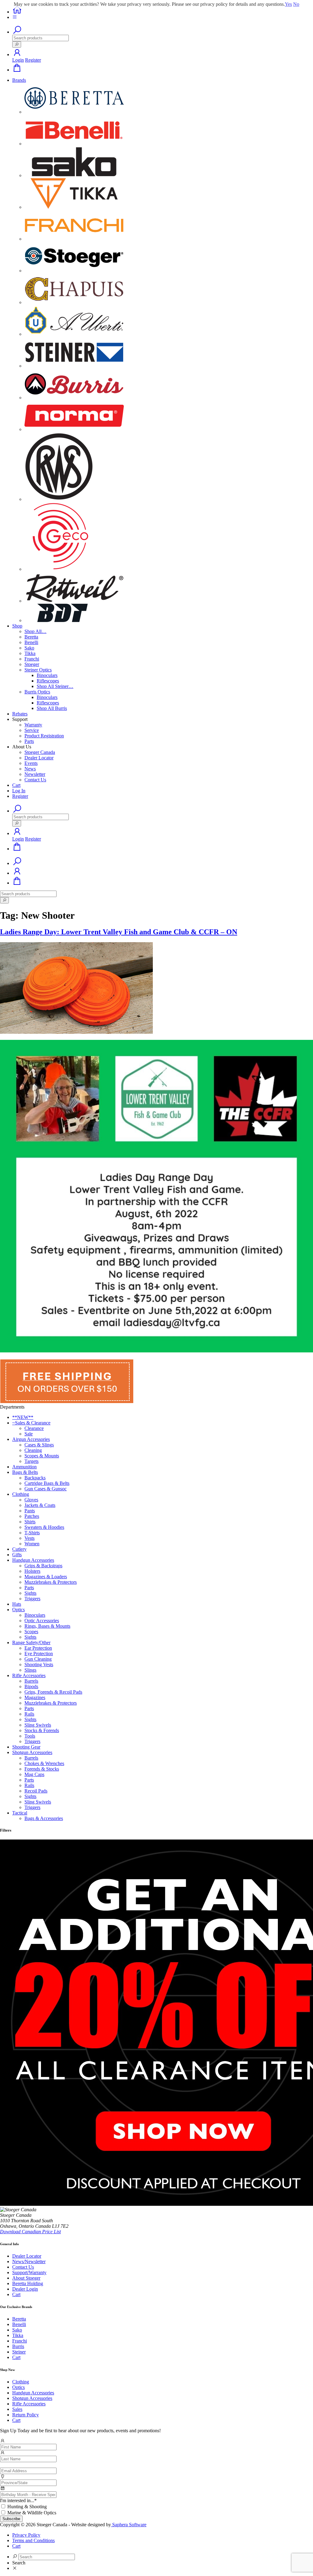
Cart (16, 785)
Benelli (31, 642)
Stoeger (32, 664)
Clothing (21, 1494)
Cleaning (33, 1450)
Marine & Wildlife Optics (32, 2513)
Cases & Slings (39, 1445)
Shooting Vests (39, 1664)
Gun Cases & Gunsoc (46, 1489)
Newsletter (35, 774)
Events (31, 763)
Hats (17, 1604)
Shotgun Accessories (32, 1752)
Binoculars (47, 675)
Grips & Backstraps (43, 1566)
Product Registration (44, 736)
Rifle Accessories (29, 1675)
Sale (29, 1434)
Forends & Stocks (42, 1769)
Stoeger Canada (40, 752)
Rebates (20, 714)
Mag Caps (34, 1774)
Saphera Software (129, 2525)
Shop (17, 626)
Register (33, 60)
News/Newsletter (29, 2261)
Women (32, 1544)
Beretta (31, 637)
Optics (18, 1610)
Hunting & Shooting (27, 2507)
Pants (30, 1511)
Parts (29, 741)
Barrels (31, 1681)
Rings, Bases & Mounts (47, 1626)
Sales (17, 2409)
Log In (19, 791)
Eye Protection (39, 1653)
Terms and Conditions (33, 2540)
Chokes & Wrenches (44, 1763)
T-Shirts (32, 1533)
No (296, 4)
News (30, 769)
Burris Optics (37, 692)
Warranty (33, 725)
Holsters (32, 1571)
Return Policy (26, 2415)
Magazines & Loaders (46, 1577)
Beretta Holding (28, 2283)
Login (18, 60)
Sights (30, 1593)
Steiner (19, 2352)
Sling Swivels (38, 1725)
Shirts (30, 1522)
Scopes (31, 1632)
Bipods (31, 1686)
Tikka (30, 653)
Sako (29, 648)
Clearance (34, 1428)
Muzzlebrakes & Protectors (51, 1582)
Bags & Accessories (44, 1818)
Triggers (32, 1599)
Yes (288, 4)
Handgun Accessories (33, 1560)
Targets (31, 1461)
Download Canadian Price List (30, 2232)
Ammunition (24, 1467)
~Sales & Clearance (31, 1423)
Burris (18, 2346)
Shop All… (35, 631)
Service (32, 730)
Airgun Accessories (31, 1439)
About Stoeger (26, 2278)
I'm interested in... (18, 2500)
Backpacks (35, 1478)
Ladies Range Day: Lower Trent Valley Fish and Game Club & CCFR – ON (119, 932)
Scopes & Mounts (42, 1456)
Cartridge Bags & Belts (47, 1483)
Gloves (31, 1500)
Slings (30, 1670)
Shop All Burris (52, 708)
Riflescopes (48, 681)
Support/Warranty (29, 2272)
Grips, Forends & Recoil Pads (53, 1692)
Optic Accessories (42, 1621)
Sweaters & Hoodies (44, 1527)
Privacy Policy (26, 2535)
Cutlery (19, 1549)
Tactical (20, 1813)
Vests (29, 1538)
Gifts (17, 1555)
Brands (19, 80)
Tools (30, 1736)
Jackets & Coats (40, 1505)
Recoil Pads (36, 1791)
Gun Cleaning (38, 1659)
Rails (29, 1714)
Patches (32, 1516)
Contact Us (35, 780)
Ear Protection (38, 1648)
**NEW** (23, 1417)
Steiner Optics (38, 670)
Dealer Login (25, 2289)
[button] (17, 54)
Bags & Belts (25, 1472)
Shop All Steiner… (55, 686)
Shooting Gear (26, 1747)
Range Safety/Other (31, 1643)
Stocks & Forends (42, 1730)
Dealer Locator (39, 758)
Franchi (32, 659)
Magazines (35, 1697)
